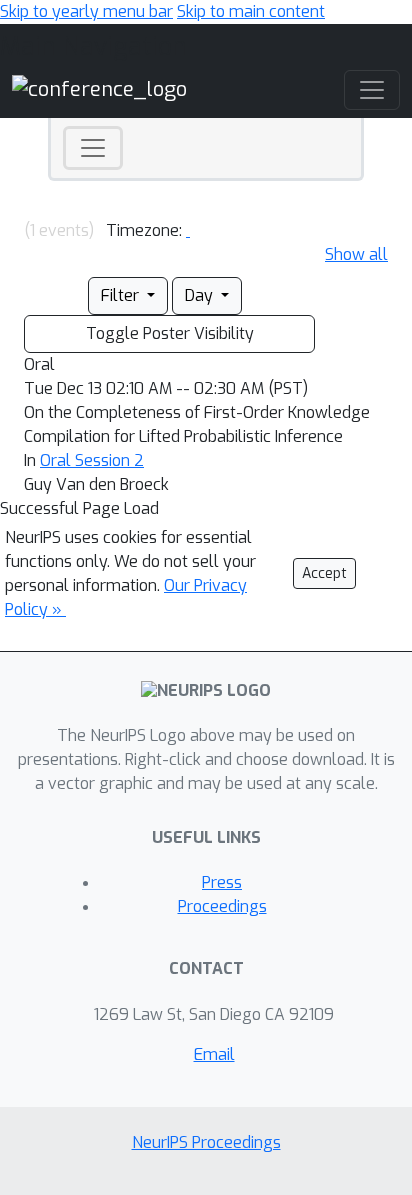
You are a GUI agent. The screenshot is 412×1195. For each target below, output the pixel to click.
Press (222, 882)
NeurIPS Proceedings (206, 1142)
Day (201, 295)
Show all (356, 254)
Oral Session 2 (92, 460)
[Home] (99, 89)
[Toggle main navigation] (372, 90)
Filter (122, 295)
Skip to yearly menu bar (86, 11)
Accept (324, 573)
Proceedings (222, 906)
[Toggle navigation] (93, 148)
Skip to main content (251, 11)
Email (214, 1054)
